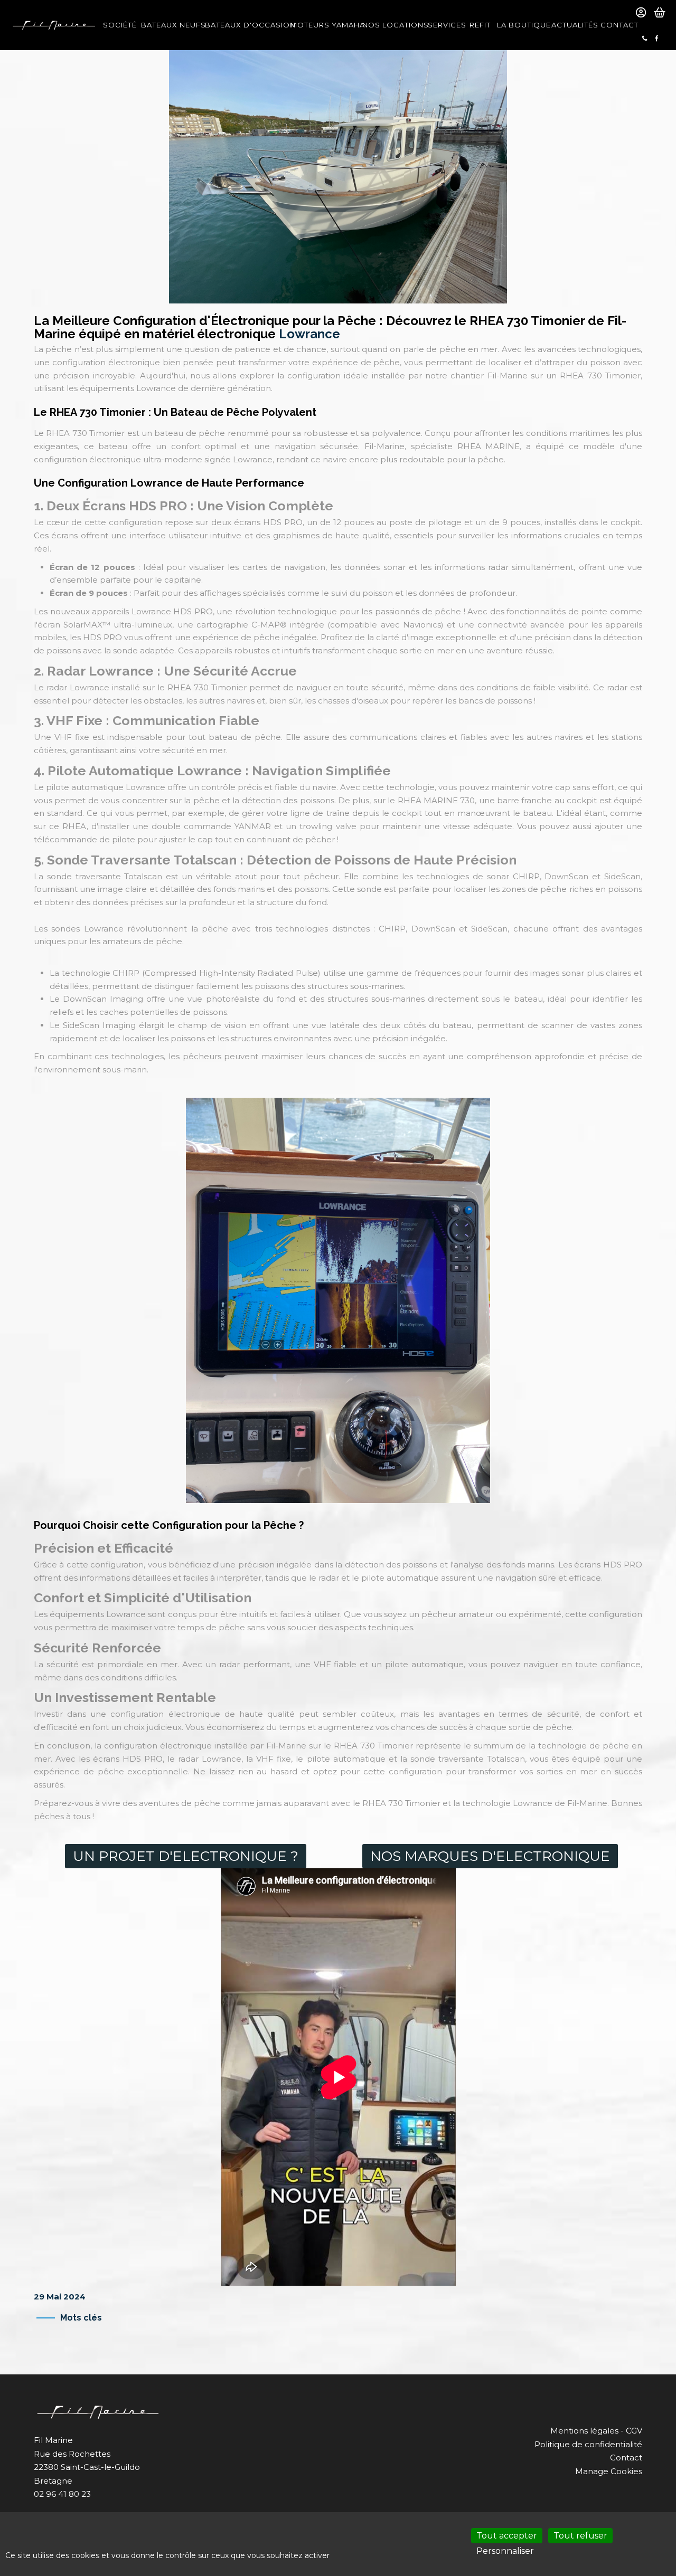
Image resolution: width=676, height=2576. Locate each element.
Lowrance (309, 334)
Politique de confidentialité (588, 2444)
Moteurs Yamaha (323, 25)
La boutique (521, 25)
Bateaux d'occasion (245, 25)
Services (446, 25)
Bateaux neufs (170, 25)
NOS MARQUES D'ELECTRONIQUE (490, 1856)
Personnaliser (505, 2551)
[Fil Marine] (54, 25)
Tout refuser (580, 2536)
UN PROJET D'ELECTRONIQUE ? (186, 1856)
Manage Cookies (609, 2471)
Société (119, 25)
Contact (618, 25)
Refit (480, 25)
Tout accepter (507, 2536)
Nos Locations (392, 25)
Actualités (573, 25)
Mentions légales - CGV (596, 2431)
